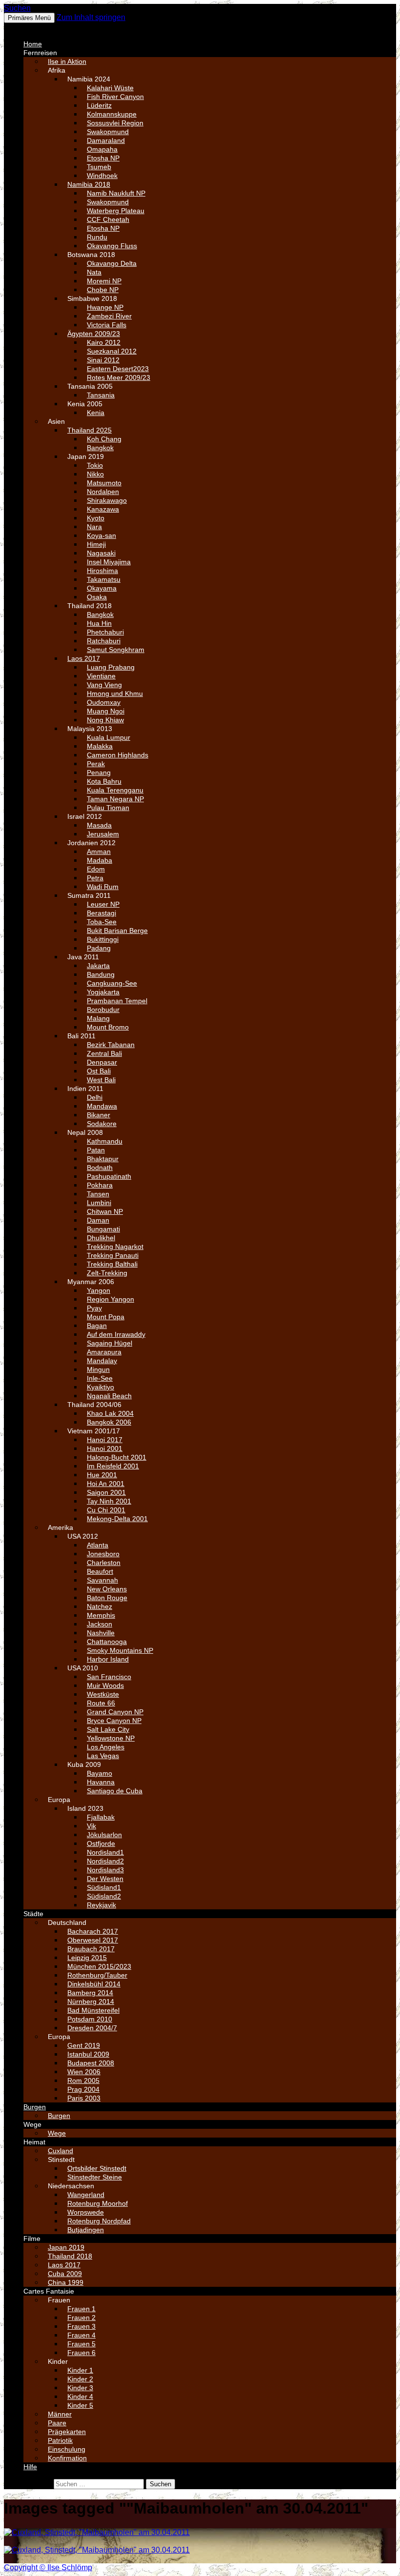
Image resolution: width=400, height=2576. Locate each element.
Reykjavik (101, 1905)
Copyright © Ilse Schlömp (48, 2567)
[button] (27, 27)
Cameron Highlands (118, 755)
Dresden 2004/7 (92, 2028)
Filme (32, 2239)
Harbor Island (108, 1659)
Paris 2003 (84, 2098)
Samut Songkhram (116, 650)
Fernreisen (40, 53)
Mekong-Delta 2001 (117, 1519)
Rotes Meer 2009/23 (119, 377)
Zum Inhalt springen (91, 17)
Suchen (17, 8)
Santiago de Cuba (115, 1791)
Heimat (34, 2142)
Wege (32, 2124)
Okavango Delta (112, 263)
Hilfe (30, 2467)
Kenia (96, 413)
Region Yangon (110, 1299)
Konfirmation (67, 2458)
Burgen (35, 2107)
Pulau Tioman (108, 808)
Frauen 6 (81, 2353)
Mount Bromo (108, 1027)
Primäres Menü (29, 18)
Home (33, 44)
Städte (33, 1914)
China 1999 (66, 2282)
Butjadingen (86, 2230)
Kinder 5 (80, 2405)
